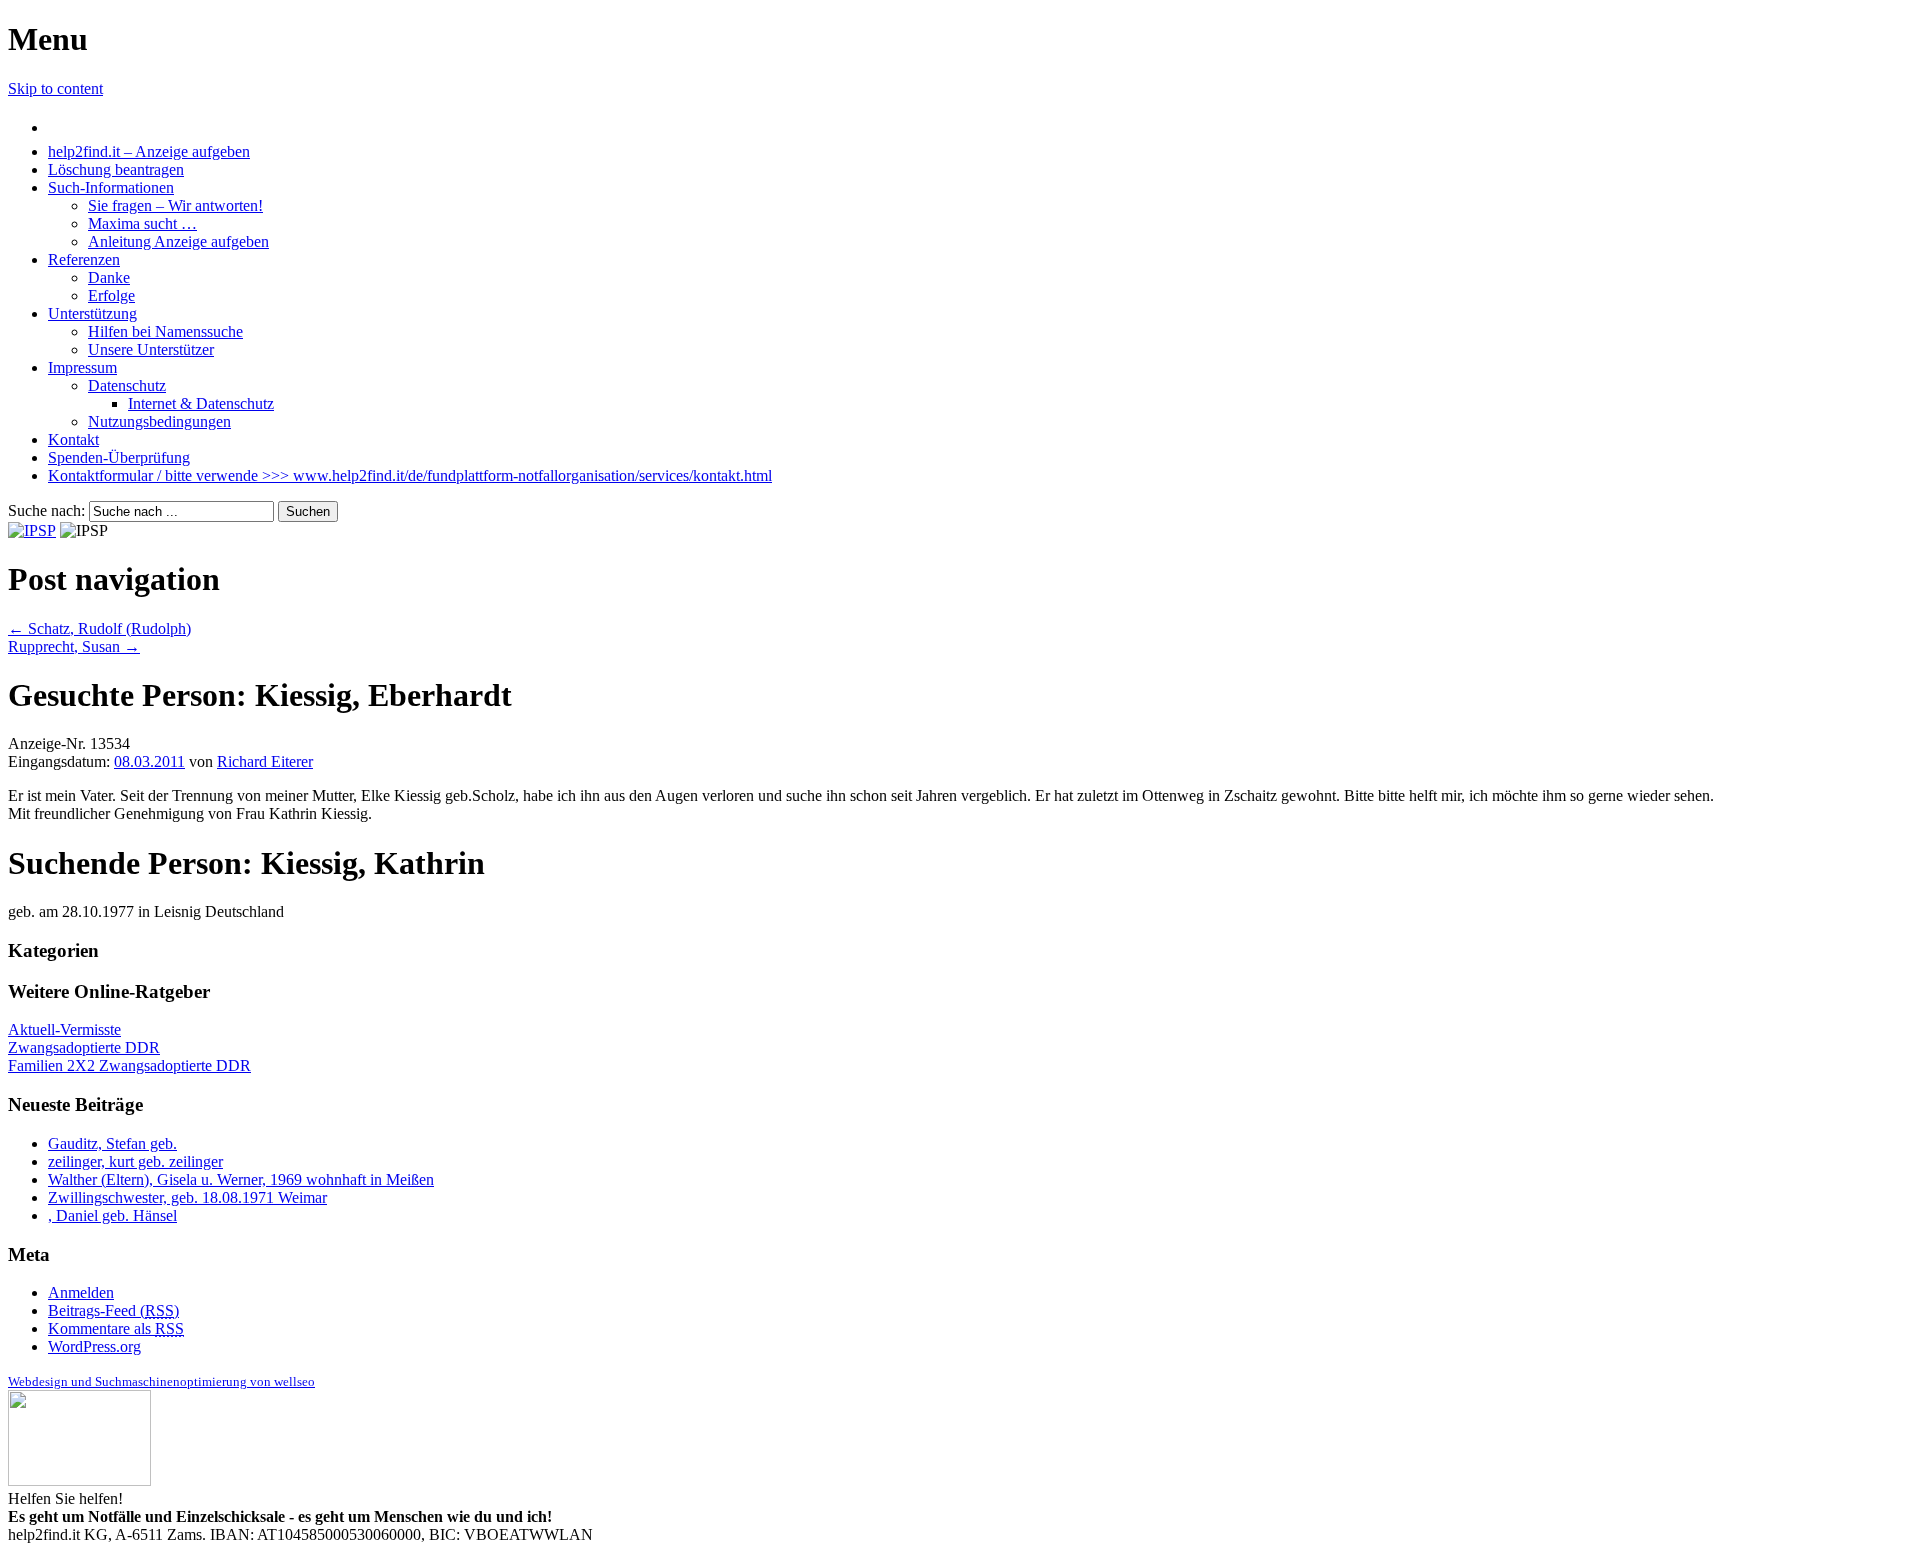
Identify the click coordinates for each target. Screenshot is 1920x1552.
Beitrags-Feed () (113, 1310)
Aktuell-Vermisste (64, 1029)
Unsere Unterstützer (151, 349)
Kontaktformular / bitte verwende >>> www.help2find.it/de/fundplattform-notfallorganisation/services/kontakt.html (410, 475)
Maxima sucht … (142, 223)
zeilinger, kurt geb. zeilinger (135, 1161)
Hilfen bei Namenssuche (165, 331)
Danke (109, 277)
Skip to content (55, 88)
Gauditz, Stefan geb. (112, 1143)
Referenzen (84, 259)
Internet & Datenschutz (201, 403)
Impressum (82, 367)
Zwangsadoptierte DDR (84, 1047)
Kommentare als (116, 1328)
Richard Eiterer (265, 761)
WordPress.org (94, 1346)
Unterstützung (92, 313)
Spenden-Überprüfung (119, 457)
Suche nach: (46, 510)
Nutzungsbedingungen (159, 421)
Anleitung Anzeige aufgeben (178, 241)
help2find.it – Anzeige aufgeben (149, 151)
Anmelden (81, 1292)
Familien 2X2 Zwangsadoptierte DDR (129, 1065)
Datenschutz (127, 385)
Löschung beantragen (116, 169)
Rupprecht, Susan (74, 646)
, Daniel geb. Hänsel (112, 1215)
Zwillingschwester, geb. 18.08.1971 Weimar (187, 1197)
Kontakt (73, 439)
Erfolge (111, 295)
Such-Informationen (111, 187)
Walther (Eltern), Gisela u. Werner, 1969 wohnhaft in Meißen (241, 1179)
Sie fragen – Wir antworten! (175, 205)
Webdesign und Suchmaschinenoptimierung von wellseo (161, 1381)
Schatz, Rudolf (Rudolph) (99, 628)
